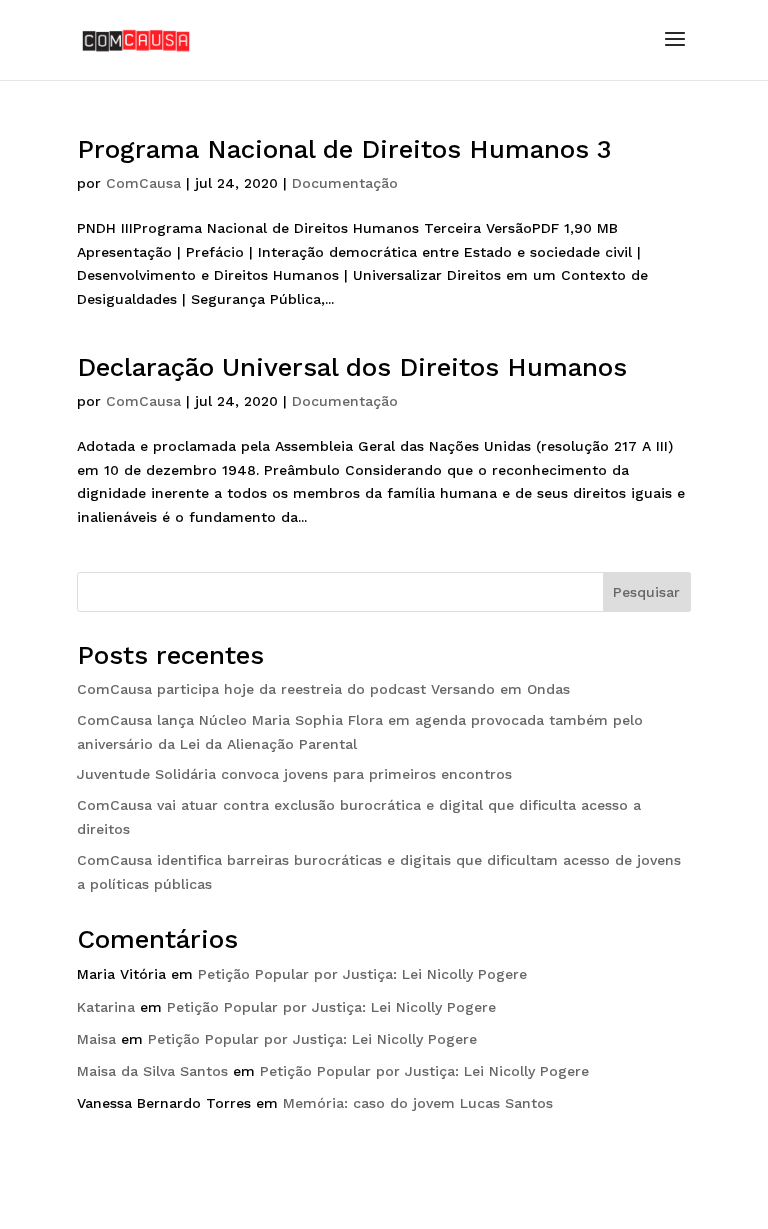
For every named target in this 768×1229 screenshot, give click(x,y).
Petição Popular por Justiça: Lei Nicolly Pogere (362, 974)
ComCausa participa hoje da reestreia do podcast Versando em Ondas (323, 689)
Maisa (96, 1039)
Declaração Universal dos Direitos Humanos (352, 367)
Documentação (345, 183)
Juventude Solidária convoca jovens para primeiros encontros (294, 774)
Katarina (106, 1007)
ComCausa (143, 183)
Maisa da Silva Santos (152, 1071)
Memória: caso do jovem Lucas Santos (418, 1103)
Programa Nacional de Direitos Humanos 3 (344, 149)
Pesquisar (646, 592)
